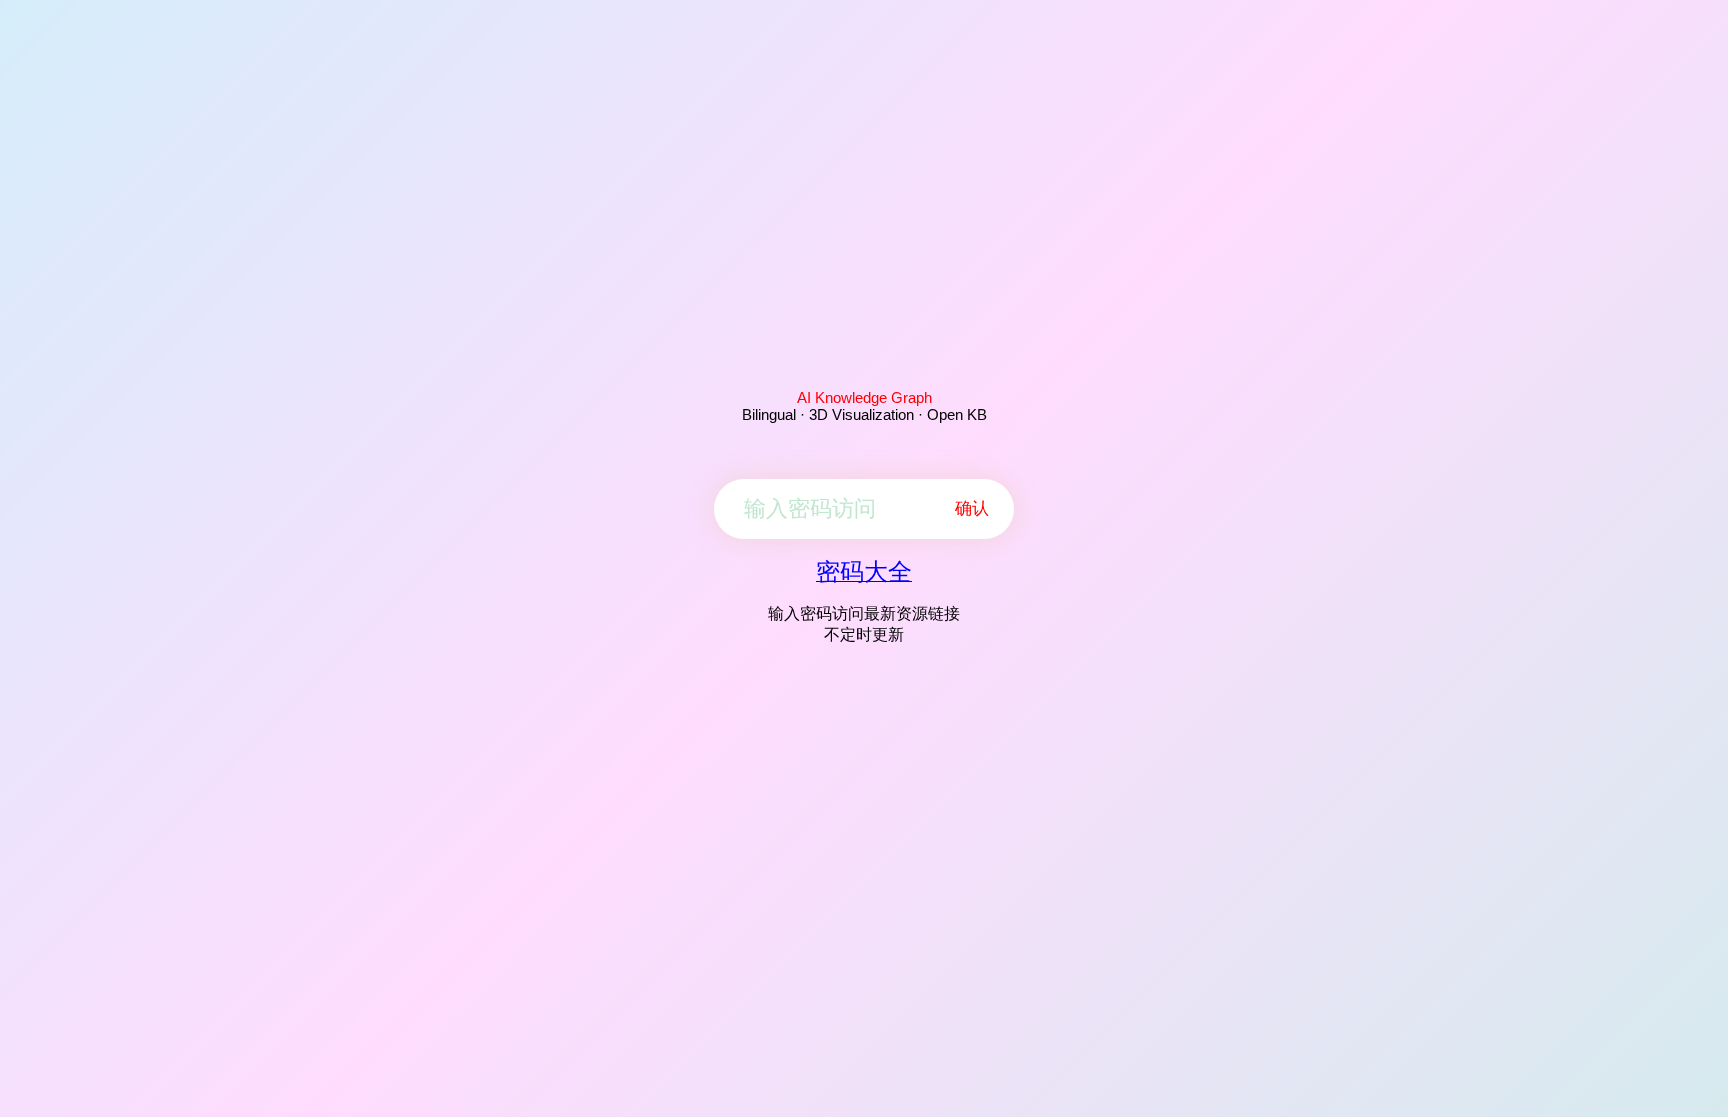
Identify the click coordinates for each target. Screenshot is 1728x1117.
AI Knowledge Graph (864, 397)
